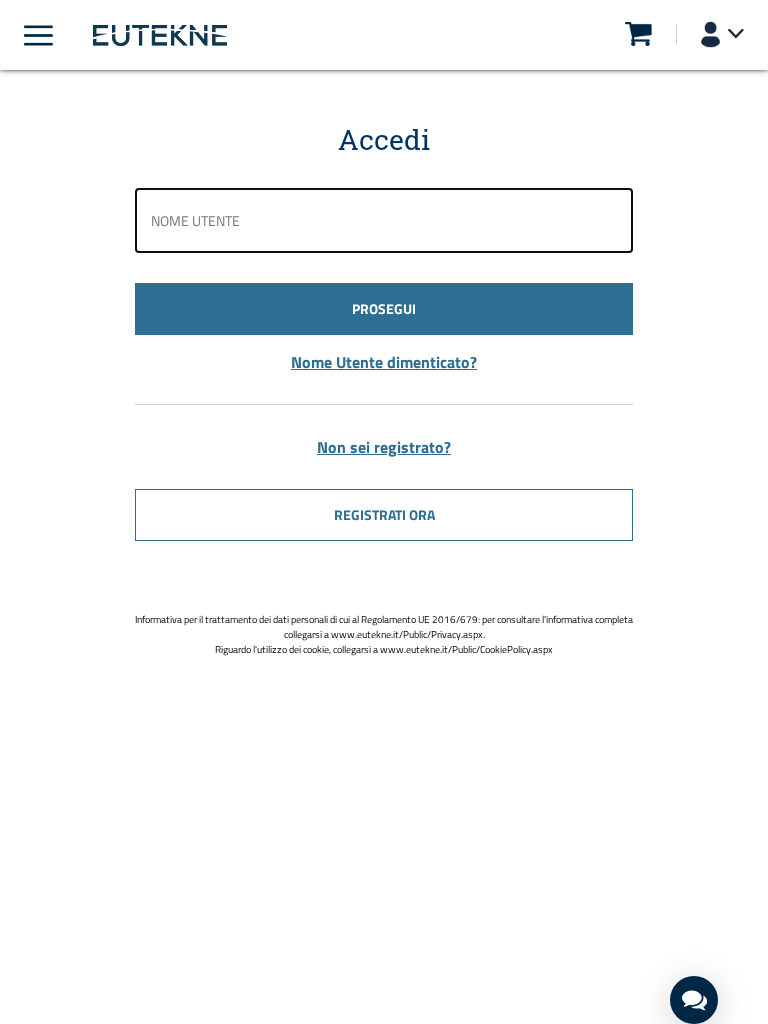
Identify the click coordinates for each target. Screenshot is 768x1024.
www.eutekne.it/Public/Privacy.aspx (407, 634)
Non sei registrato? (384, 447)
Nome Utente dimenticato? (384, 362)
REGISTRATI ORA (384, 514)
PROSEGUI (384, 308)
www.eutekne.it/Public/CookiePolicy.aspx (466, 649)
